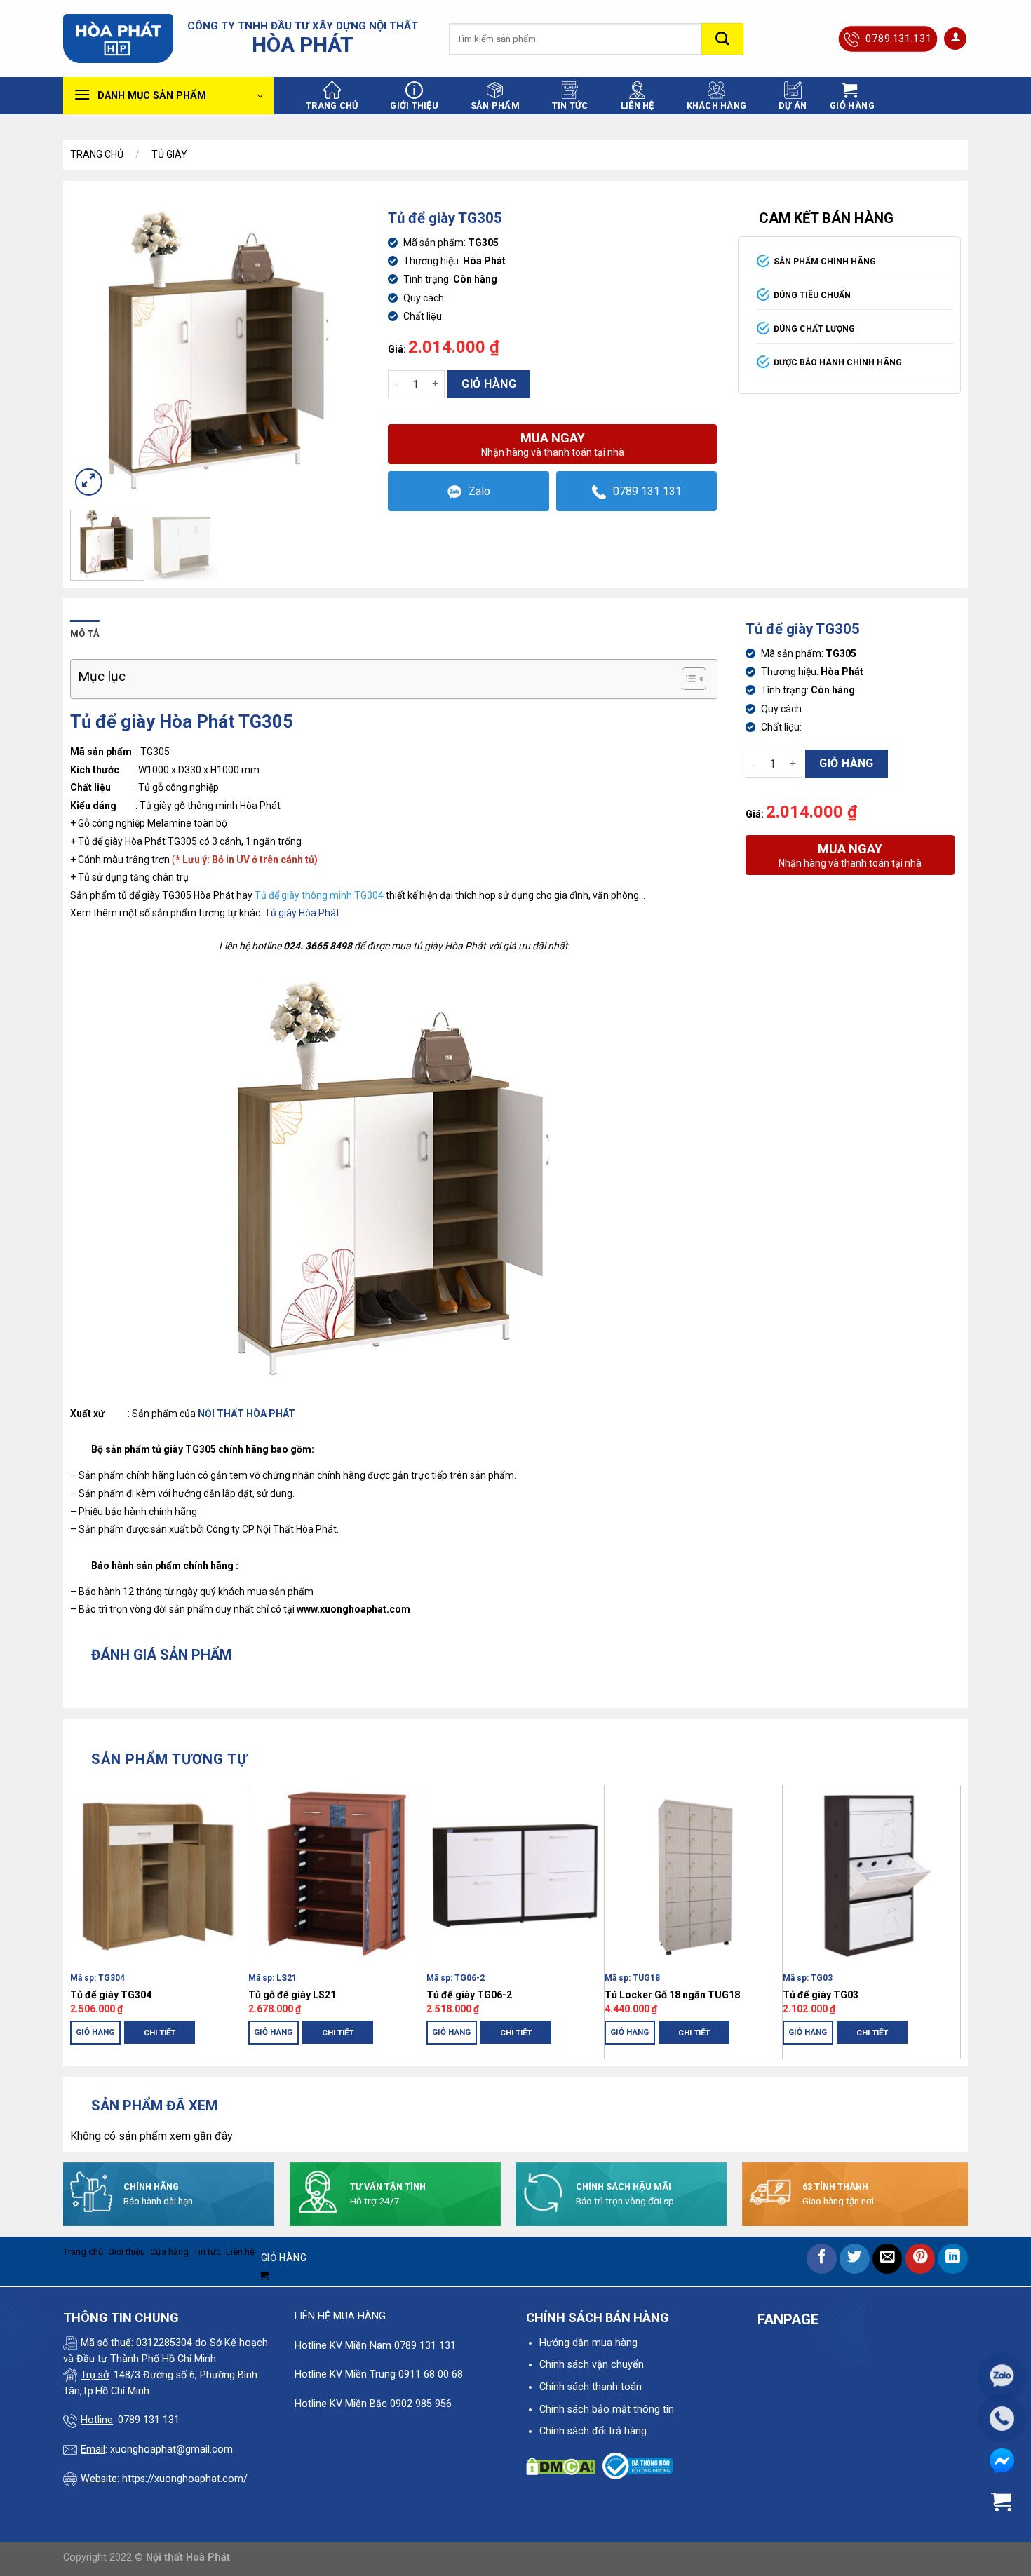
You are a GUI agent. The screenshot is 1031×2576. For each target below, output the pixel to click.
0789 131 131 (647, 491)
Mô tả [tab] (85, 633)
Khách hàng (717, 106)
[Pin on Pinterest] (921, 2259)
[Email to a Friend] (888, 2259)
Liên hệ (638, 106)
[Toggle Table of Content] (687, 679)
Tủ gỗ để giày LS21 (292, 1995)
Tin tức (570, 106)
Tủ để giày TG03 (821, 1995)
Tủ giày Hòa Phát (302, 913)
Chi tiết (160, 2033)
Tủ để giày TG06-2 (469, 1995)
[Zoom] (89, 482)
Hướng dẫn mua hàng (588, 2343)
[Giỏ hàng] (1002, 2502)
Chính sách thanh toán (591, 2387)
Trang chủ (332, 106)
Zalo (479, 491)
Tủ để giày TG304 (111, 1995)
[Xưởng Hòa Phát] (118, 39)
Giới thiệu (414, 106)
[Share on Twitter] (855, 2259)
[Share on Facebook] (822, 2259)
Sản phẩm (495, 106)
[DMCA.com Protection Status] (561, 2466)
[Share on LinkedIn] (953, 2259)
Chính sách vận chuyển (592, 2365)
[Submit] (722, 39)
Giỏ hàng (489, 384)
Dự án (793, 106)
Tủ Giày (169, 154)
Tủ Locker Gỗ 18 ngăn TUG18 (672, 1995)
